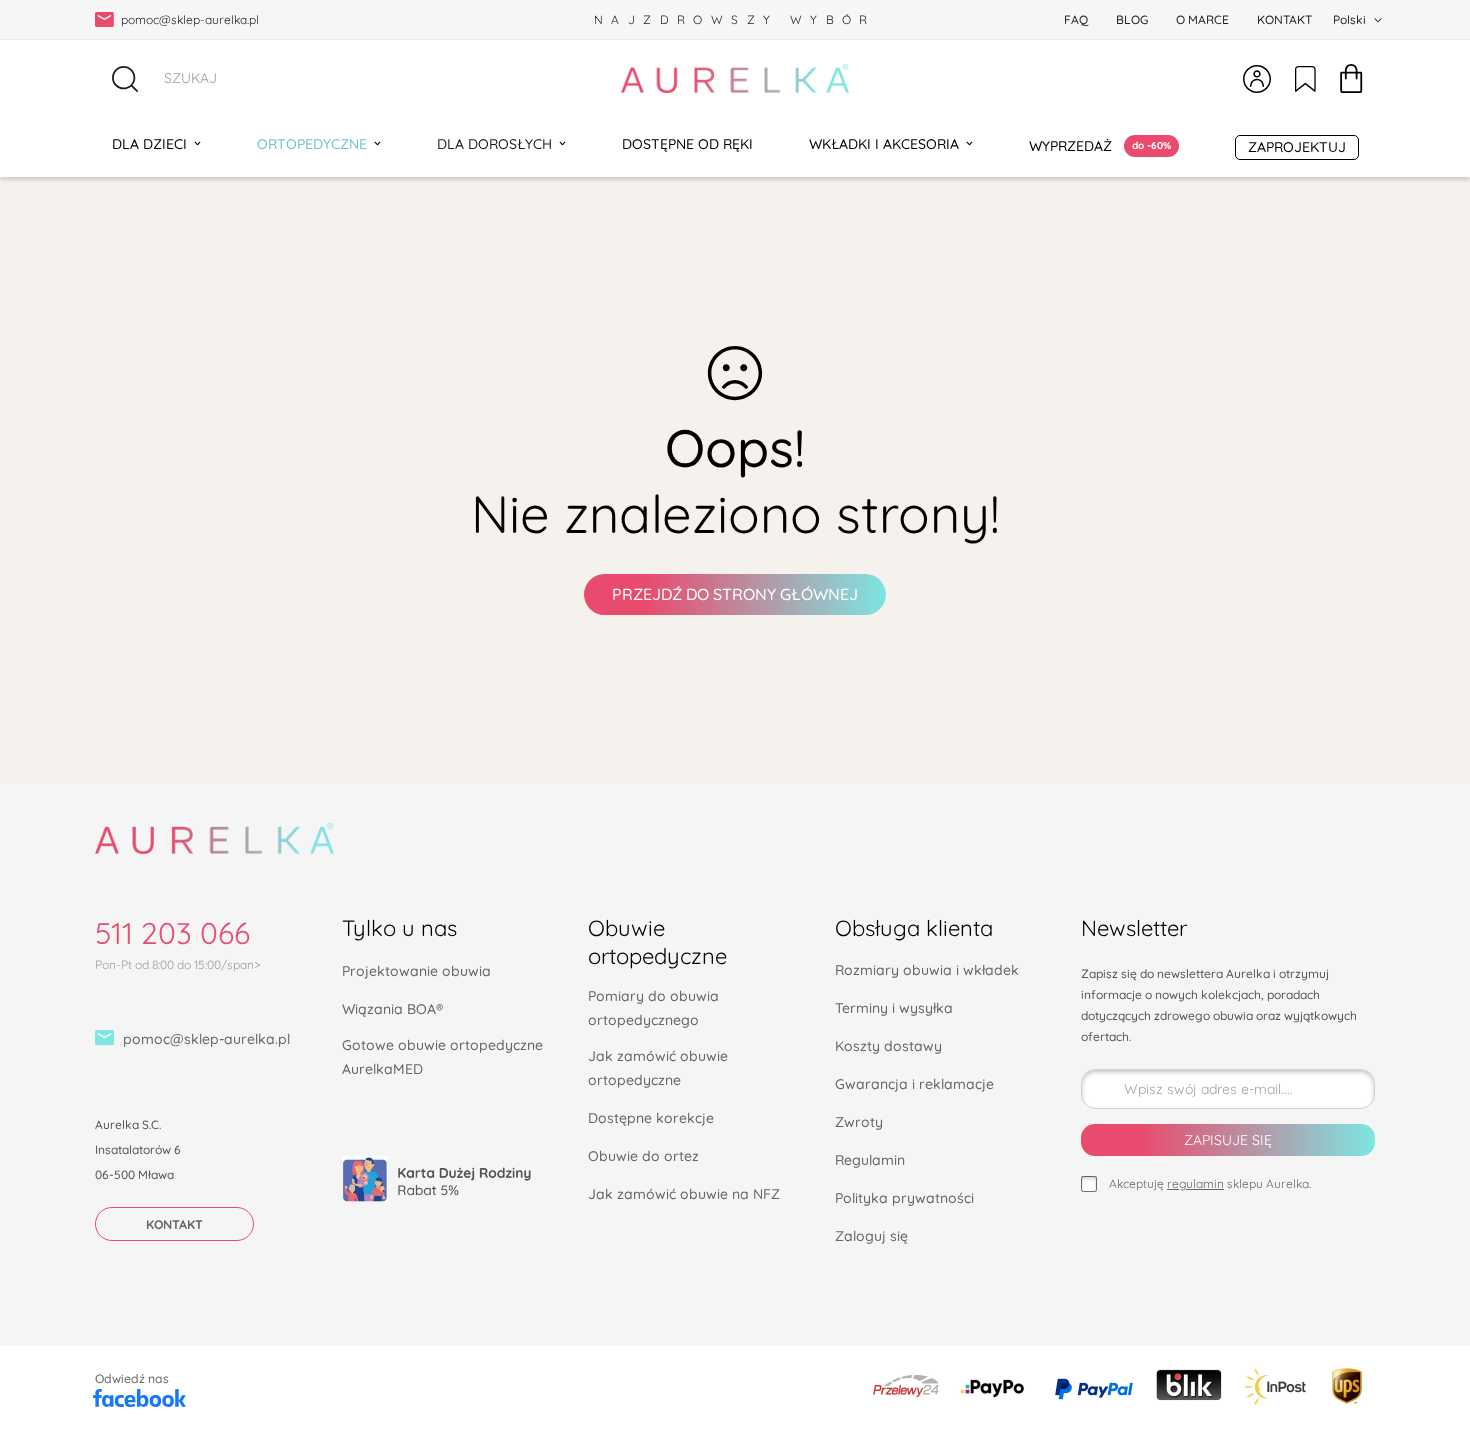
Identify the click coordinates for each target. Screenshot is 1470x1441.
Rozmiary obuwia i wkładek (927, 970)
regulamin (1195, 1183)
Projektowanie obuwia (416, 971)
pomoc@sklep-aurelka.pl (206, 1039)
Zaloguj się (871, 1236)
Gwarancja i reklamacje (914, 1084)
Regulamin (870, 1160)
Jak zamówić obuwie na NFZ (684, 1194)
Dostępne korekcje (651, 1118)
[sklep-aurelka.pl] (735, 78)
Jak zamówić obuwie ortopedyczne (658, 1068)
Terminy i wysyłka (894, 1008)
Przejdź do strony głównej (735, 594)
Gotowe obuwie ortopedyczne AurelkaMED (442, 1057)
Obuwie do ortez (643, 1156)
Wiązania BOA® (392, 1009)
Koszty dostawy (888, 1046)
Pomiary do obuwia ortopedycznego (653, 1008)
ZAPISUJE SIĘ (1228, 1140)
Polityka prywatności (904, 1198)
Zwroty (859, 1122)
